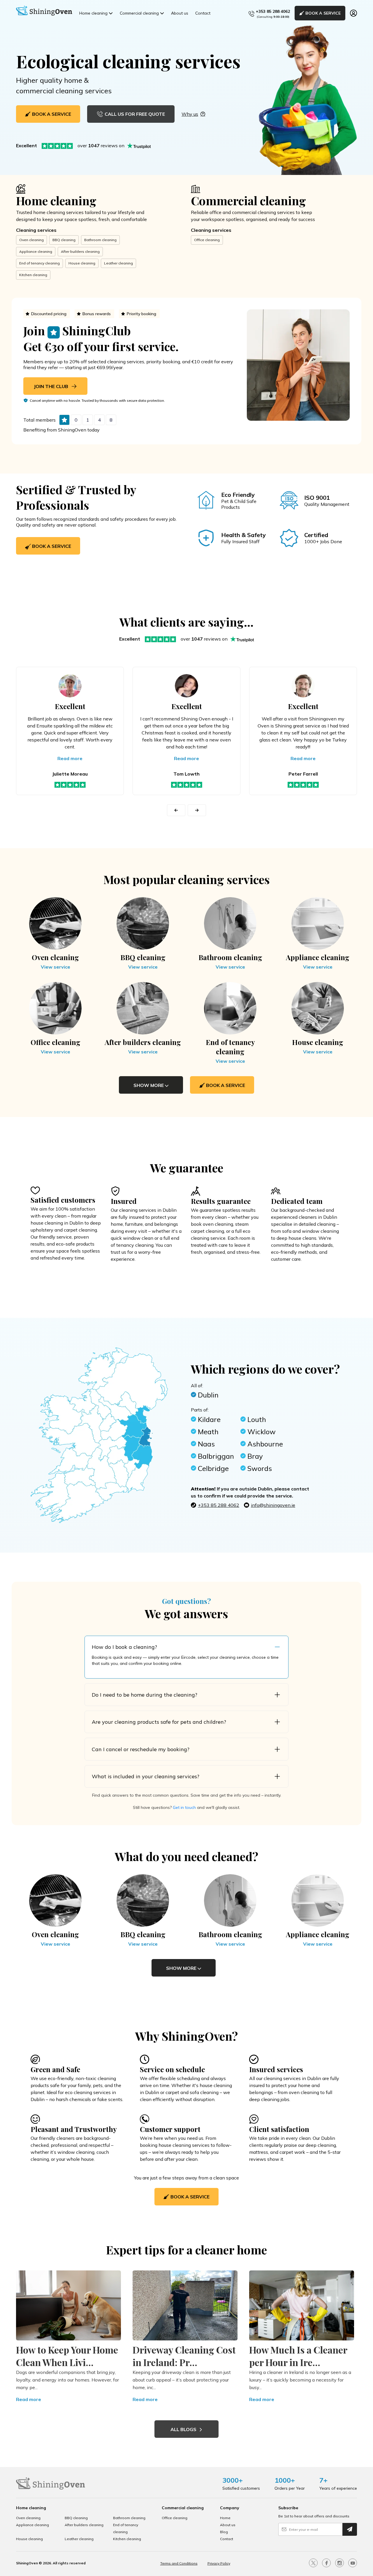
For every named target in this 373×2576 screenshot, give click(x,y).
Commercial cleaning (139, 13)
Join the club (52, 386)
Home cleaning (93, 13)
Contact (203, 13)
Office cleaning (207, 240)
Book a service (51, 546)
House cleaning (82, 263)
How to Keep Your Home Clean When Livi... (67, 2356)
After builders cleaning (80, 251)
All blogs (184, 2429)
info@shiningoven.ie (273, 1505)
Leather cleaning (118, 263)
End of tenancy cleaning (39, 263)
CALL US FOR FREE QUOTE (135, 114)
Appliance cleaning (36, 251)
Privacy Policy (219, 2563)
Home (225, 2518)
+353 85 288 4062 (273, 11)
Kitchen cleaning (33, 275)
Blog (224, 2532)
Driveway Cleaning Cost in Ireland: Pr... (184, 2356)
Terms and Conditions (179, 2563)
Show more (149, 1085)
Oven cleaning (31, 240)
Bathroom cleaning (100, 240)
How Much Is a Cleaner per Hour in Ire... (298, 2356)
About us (180, 13)
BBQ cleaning (64, 240)
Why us (190, 114)
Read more (70, 758)
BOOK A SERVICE (323, 13)
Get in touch (184, 1807)
